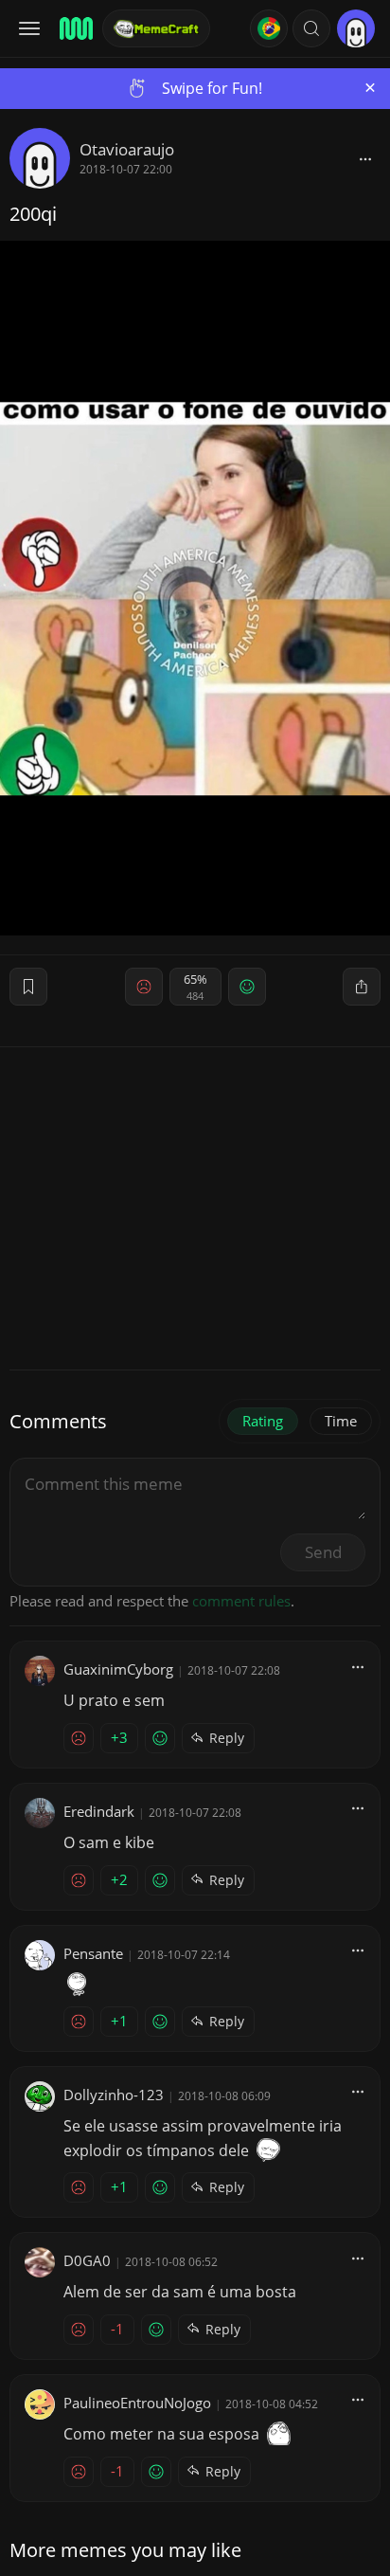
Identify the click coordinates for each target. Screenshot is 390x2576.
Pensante (93, 1953)
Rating (263, 1421)
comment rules (241, 1601)
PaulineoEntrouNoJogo (137, 2403)
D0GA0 (87, 2260)
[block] (365, 158)
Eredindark (99, 1811)
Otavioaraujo (127, 149)
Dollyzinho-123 (114, 2095)
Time (341, 1421)
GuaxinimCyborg (118, 1669)
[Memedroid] (75, 28)
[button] (311, 28)
